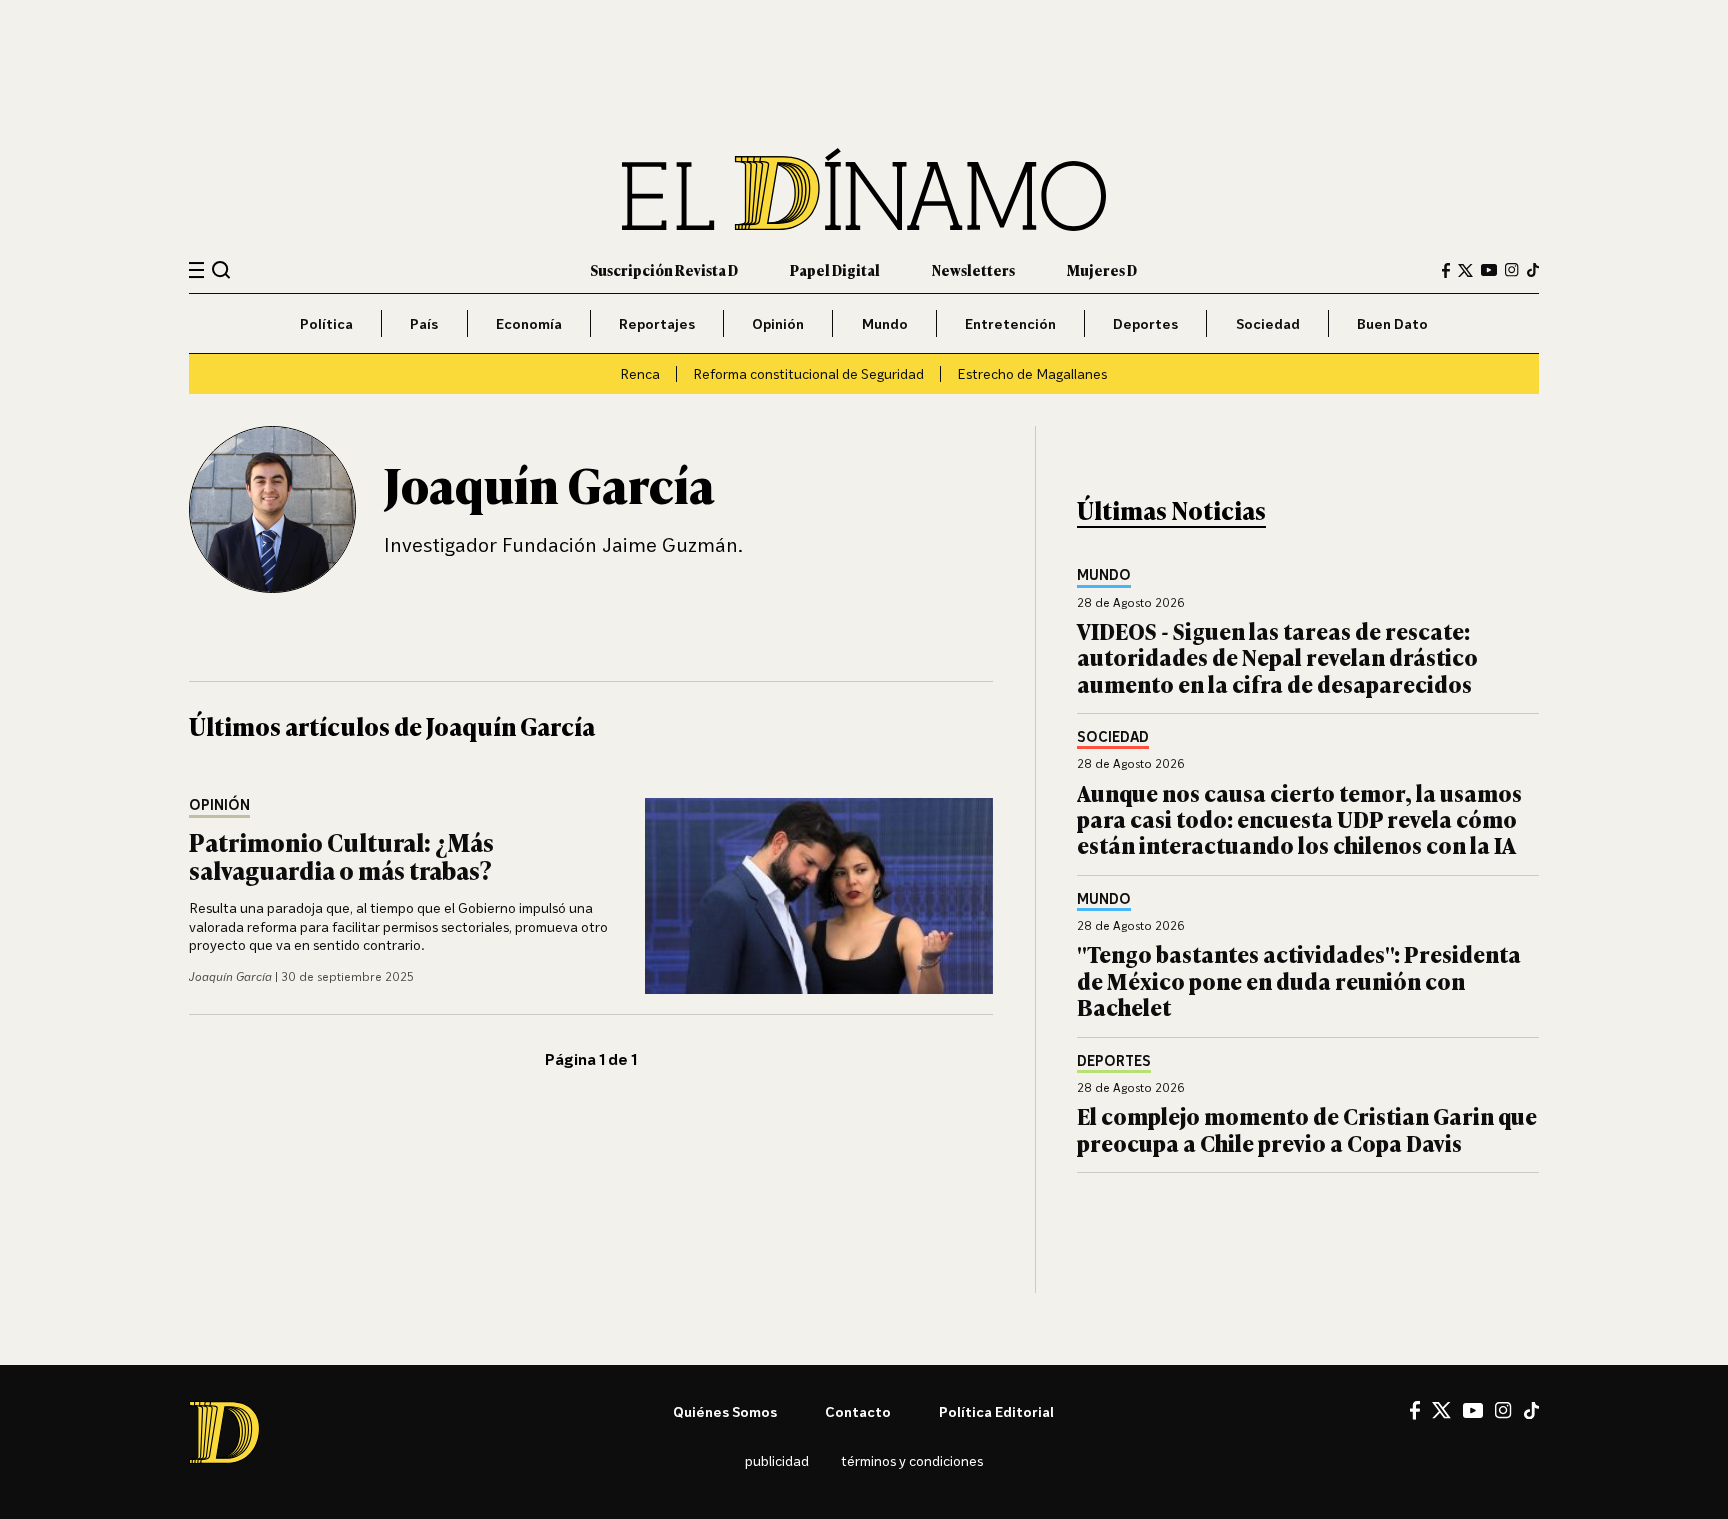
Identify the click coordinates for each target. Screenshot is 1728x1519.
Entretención (1010, 323)
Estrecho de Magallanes (1032, 373)
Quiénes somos (725, 1411)
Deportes (1145, 323)
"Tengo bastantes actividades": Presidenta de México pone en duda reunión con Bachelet (1299, 980)
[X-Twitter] (1465, 270)
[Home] (864, 189)
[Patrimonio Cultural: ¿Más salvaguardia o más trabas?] (819, 896)
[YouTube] (1489, 270)
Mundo (885, 323)
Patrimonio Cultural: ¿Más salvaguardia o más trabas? (341, 856)
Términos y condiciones (912, 1460)
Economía (529, 323)
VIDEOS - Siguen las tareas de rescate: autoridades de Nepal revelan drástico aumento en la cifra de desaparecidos (1277, 657)
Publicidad (777, 1460)
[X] (1441, 1410)
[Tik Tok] (1531, 1411)
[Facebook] (1446, 270)
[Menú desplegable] (196, 270)
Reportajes (657, 323)
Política (326, 323)
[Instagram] (1512, 270)
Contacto (858, 1411)
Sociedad (1268, 323)
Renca (640, 373)
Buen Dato (1392, 323)
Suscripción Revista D (664, 269)
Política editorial (996, 1411)
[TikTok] (1533, 270)
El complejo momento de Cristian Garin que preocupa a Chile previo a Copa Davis (1307, 1128)
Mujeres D (1102, 269)
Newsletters (973, 269)
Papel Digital (835, 269)
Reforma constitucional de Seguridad (808, 373)
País (424, 323)
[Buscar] (221, 269)
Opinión (778, 323)
